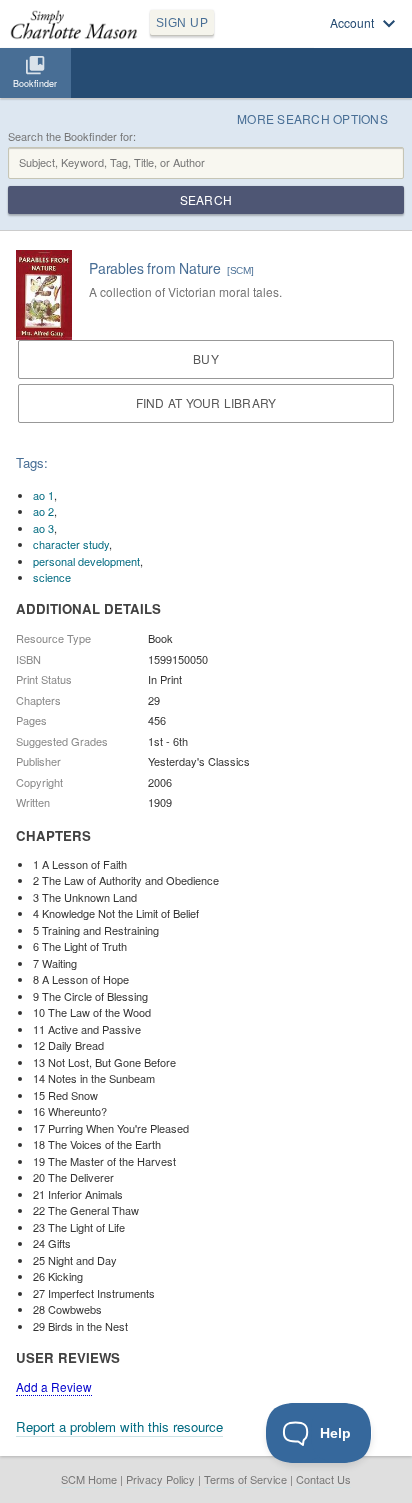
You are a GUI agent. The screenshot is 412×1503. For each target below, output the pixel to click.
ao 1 (43, 495)
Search (206, 199)
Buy (206, 358)
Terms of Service (245, 1479)
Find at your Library (206, 402)
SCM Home (89, 1479)
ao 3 (43, 528)
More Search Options (312, 118)
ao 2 (43, 511)
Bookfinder (35, 83)
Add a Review (54, 1386)
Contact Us (323, 1479)
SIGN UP (182, 23)
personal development (86, 561)
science (52, 577)
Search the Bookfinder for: (72, 136)
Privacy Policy (160, 1479)
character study (71, 544)
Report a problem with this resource (119, 1426)
